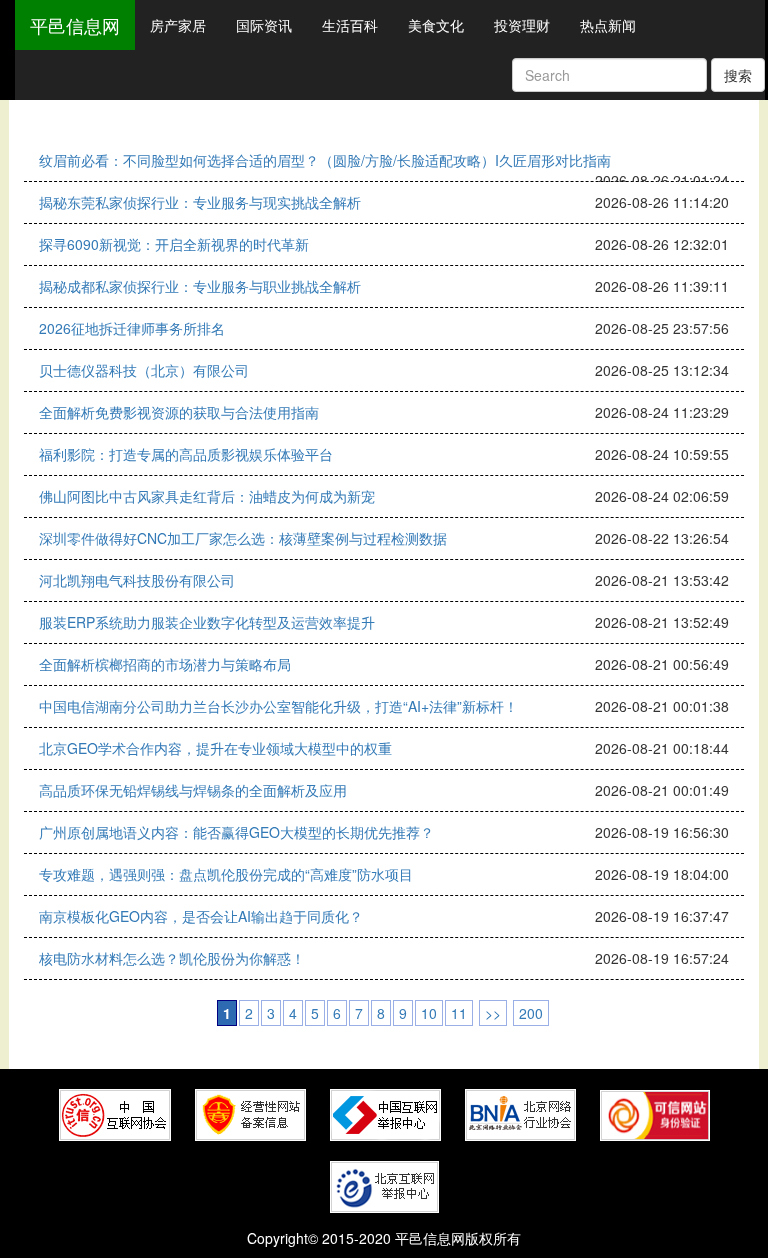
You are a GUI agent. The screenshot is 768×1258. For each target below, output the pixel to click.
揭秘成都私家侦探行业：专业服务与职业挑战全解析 (200, 286)
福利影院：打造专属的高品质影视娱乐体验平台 (186, 454)
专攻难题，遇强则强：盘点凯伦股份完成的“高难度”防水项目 (226, 874)
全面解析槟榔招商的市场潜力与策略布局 (165, 664)
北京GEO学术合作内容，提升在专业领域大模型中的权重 (215, 748)
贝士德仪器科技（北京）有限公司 (144, 370)
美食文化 (436, 25)
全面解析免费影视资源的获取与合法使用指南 (179, 412)
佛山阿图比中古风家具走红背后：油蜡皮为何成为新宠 (207, 496)
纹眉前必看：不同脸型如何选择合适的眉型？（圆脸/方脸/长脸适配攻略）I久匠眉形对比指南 (325, 160)
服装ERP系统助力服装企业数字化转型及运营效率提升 (207, 622)
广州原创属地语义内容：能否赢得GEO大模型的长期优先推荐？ (236, 832)
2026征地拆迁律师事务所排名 (132, 328)
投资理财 (522, 25)
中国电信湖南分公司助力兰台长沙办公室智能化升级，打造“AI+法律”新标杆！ (278, 706)
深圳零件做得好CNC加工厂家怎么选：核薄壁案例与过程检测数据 (243, 538)
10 (429, 1013)
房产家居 (178, 25)
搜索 (738, 75)
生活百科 (350, 25)
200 (531, 1013)
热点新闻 (608, 25)
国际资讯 (264, 25)
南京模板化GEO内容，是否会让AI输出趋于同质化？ (201, 916)
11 (459, 1013)
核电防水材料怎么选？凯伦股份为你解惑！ (172, 958)
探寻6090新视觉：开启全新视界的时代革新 (174, 244)
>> (493, 1013)
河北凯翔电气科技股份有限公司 (137, 580)
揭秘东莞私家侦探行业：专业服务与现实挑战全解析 (200, 202)
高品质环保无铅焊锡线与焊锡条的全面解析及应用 (193, 790)
